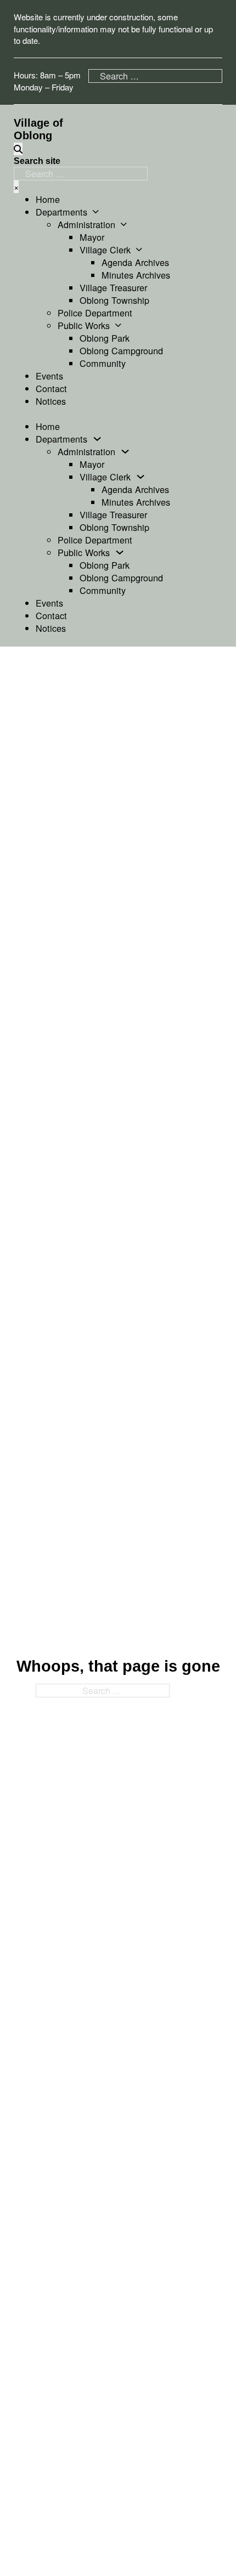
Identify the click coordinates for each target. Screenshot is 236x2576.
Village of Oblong (38, 129)
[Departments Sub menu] (96, 212)
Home (48, 199)
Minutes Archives (136, 275)
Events (49, 376)
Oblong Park (105, 338)
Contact (51, 388)
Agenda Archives (135, 262)
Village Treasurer (113, 287)
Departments (61, 212)
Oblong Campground (121, 350)
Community (103, 363)
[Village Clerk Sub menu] (139, 250)
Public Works (84, 325)
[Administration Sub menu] (124, 224)
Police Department (95, 313)
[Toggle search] (18, 149)
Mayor (92, 237)
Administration (86, 225)
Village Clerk (105, 250)
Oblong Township (114, 300)
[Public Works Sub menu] (118, 325)
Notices (51, 401)
